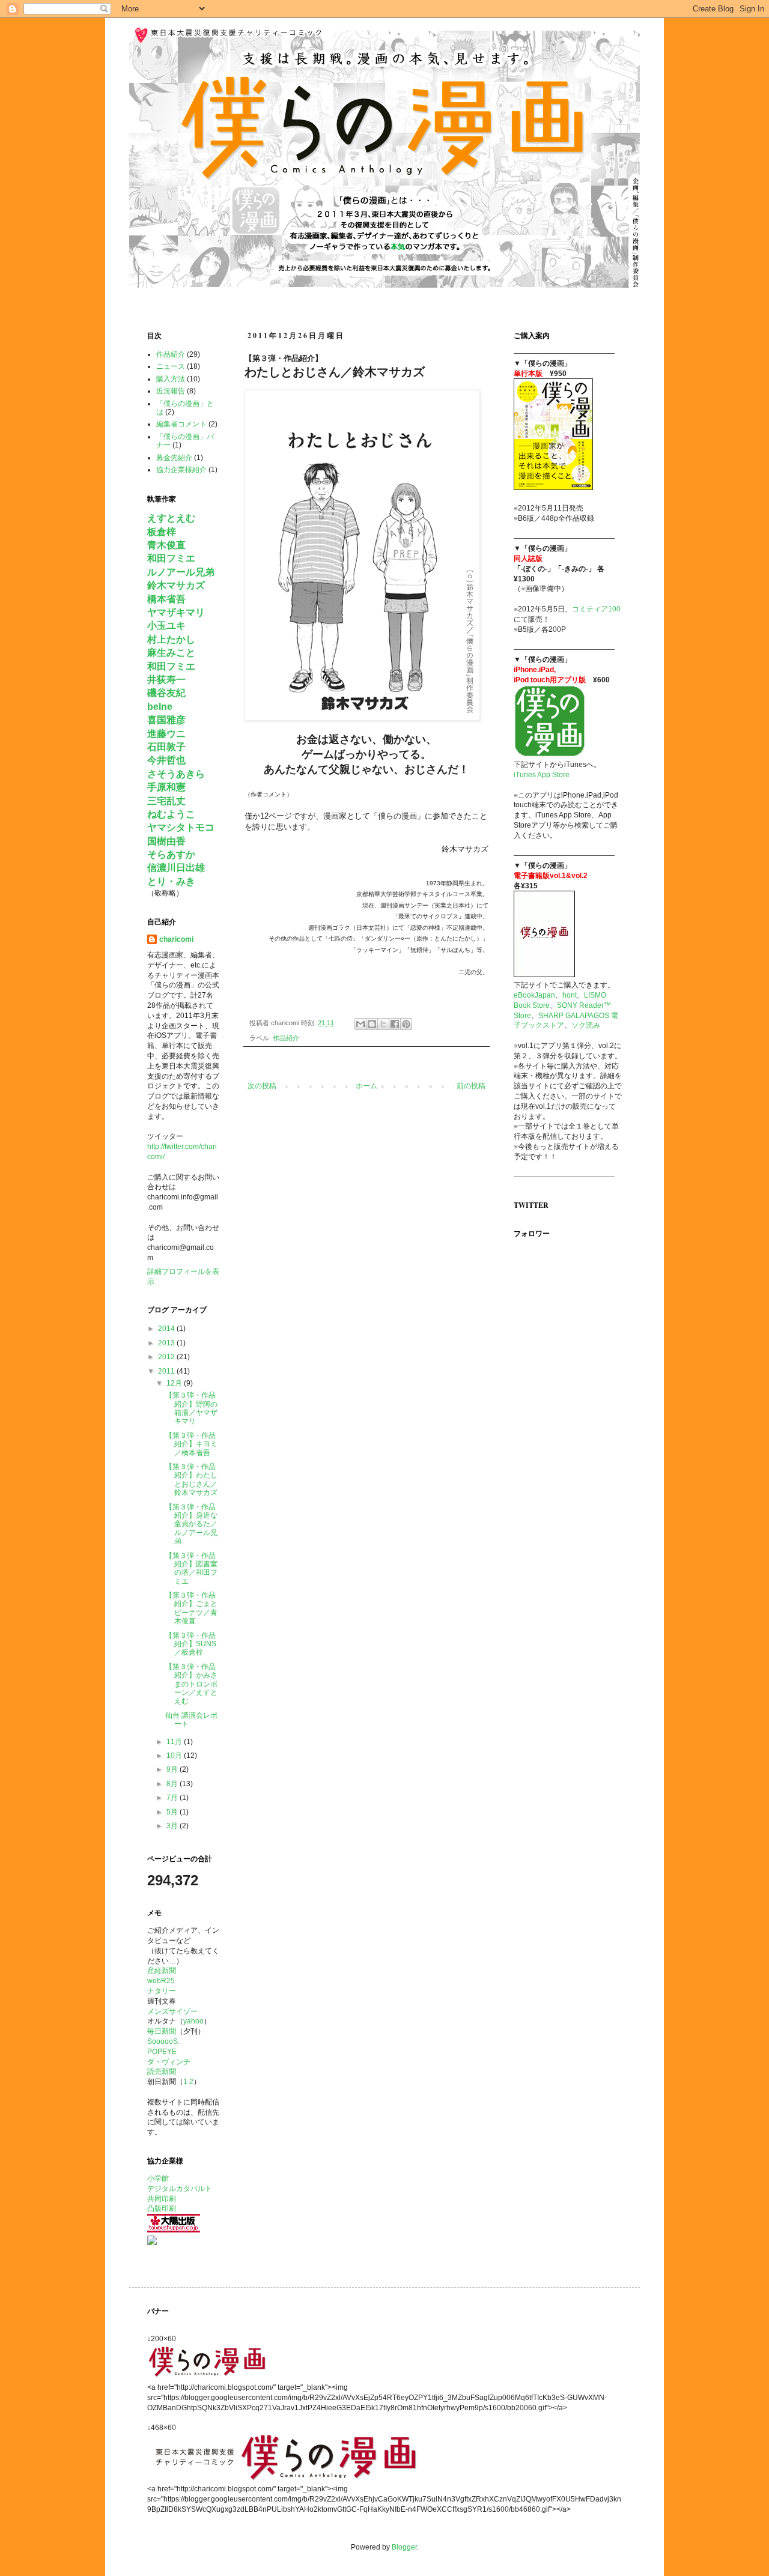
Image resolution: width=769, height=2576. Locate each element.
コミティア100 (596, 609)
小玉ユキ (166, 626)
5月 (173, 1812)
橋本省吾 (166, 599)
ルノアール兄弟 (181, 572)
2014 (167, 1329)
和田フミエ (171, 558)
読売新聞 (162, 2071)
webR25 (161, 1981)
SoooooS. (163, 2041)
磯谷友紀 (166, 693)
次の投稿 (262, 1086)
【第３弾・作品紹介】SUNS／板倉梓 (191, 1644)
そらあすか (171, 854)
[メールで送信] (360, 1024)
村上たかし (171, 639)
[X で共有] (383, 1024)
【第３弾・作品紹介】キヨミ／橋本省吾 (191, 1444)
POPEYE (162, 2052)
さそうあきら (176, 774)
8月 (173, 1784)
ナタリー (162, 1991)
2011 (167, 1371)
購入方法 (171, 379)
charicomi (176, 939)
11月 (175, 1742)
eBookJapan (534, 995)
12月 (175, 1383)
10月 (175, 1756)
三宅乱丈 (166, 801)
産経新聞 (162, 1971)
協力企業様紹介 (181, 470)
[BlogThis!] (372, 1024)
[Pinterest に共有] (406, 1024)
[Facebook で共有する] (395, 1024)
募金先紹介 (174, 458)
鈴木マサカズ (176, 585)
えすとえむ (171, 518)
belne (160, 707)
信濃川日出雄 (176, 868)
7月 (173, 1798)
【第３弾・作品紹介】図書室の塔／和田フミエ (191, 1568)
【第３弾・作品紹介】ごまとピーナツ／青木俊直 (191, 1608)
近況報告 (171, 391)
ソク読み (586, 1025)
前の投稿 (471, 1086)
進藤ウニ (166, 734)
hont (570, 995)
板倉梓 (162, 532)
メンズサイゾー (172, 2011)
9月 (173, 1769)
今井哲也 (166, 760)
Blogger (404, 2547)
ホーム (366, 1086)
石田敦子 (166, 747)
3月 (173, 1826)
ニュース (171, 366)
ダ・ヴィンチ (169, 2062)
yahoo (193, 2021)
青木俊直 (166, 545)
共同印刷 (162, 2199)
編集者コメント (181, 424)
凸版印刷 (162, 2208)
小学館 (158, 2178)
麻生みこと (171, 653)
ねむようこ (171, 814)
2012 (167, 1357)
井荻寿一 (166, 680)
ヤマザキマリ (176, 612)
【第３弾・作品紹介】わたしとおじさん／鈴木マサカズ (191, 1480)
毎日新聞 (162, 2031)
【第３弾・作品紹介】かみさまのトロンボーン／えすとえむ (191, 1684)
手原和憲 (166, 787)
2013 (167, 1343)
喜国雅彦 (166, 720)
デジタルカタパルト (180, 2189)
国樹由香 (166, 841)
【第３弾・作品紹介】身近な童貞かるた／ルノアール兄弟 (191, 1524)
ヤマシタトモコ (181, 827)
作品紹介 (286, 1038)
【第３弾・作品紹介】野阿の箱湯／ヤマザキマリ (191, 1408)
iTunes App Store (542, 775)
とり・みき (171, 881)
